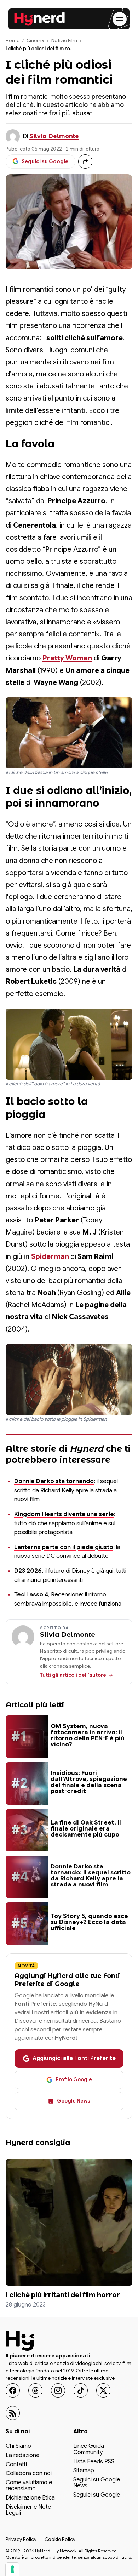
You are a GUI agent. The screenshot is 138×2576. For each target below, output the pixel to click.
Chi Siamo (18, 2446)
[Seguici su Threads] (35, 2390)
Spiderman (50, 1257)
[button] (69, 733)
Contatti (16, 2464)
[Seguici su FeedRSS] (13, 2413)
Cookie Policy (60, 2539)
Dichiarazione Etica (30, 2498)
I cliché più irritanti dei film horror (63, 2295)
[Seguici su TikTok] (81, 2390)
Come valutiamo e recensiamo (29, 2486)
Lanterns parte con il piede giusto (64, 1547)
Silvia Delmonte (54, 136)
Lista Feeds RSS (94, 2462)
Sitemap (84, 2471)
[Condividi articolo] (85, 161)
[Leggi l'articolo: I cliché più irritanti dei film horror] (69, 2222)
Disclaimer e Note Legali (28, 2510)
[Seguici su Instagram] (58, 2390)
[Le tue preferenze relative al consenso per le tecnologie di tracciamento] (12, 2569)
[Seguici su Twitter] (103, 2390)
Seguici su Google (97, 2495)
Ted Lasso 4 (31, 1595)
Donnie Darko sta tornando (54, 1481)
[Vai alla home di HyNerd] (40, 19)
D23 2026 (28, 1571)
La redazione (22, 2456)
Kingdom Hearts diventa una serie (64, 1514)
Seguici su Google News (97, 2483)
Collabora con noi (29, 2474)
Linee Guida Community (89, 2450)
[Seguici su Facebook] (13, 2390)
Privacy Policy (21, 2539)
